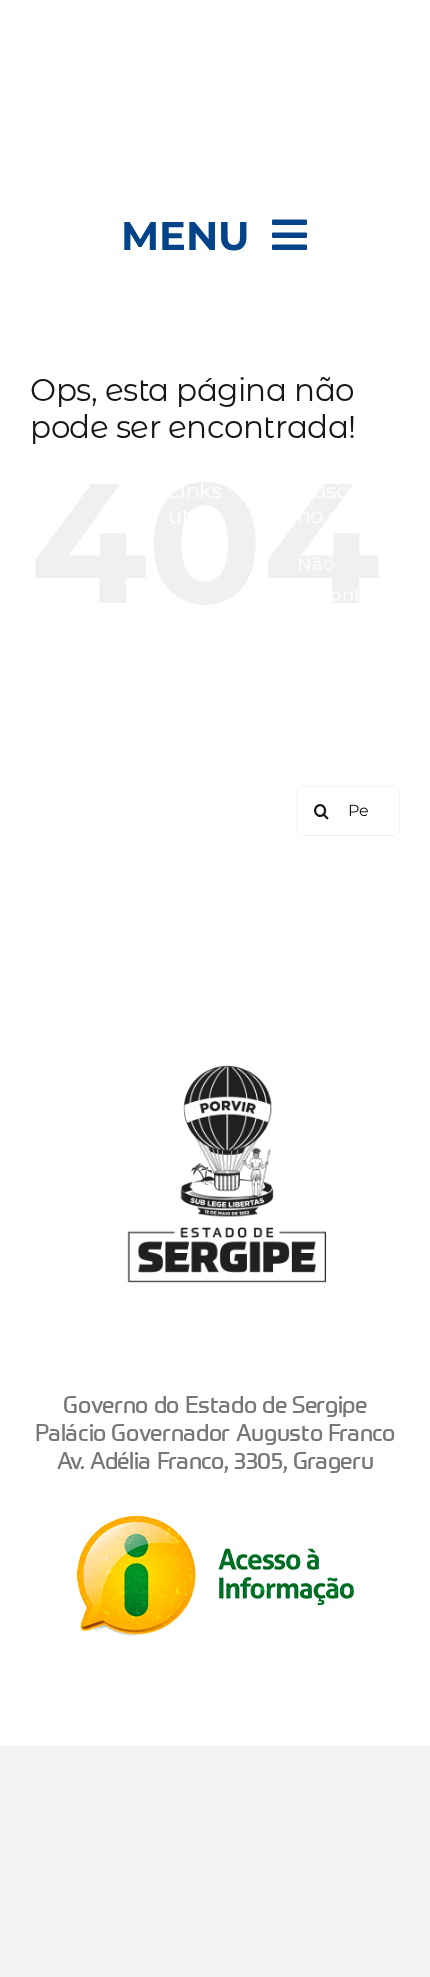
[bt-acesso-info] (215, 1525)
